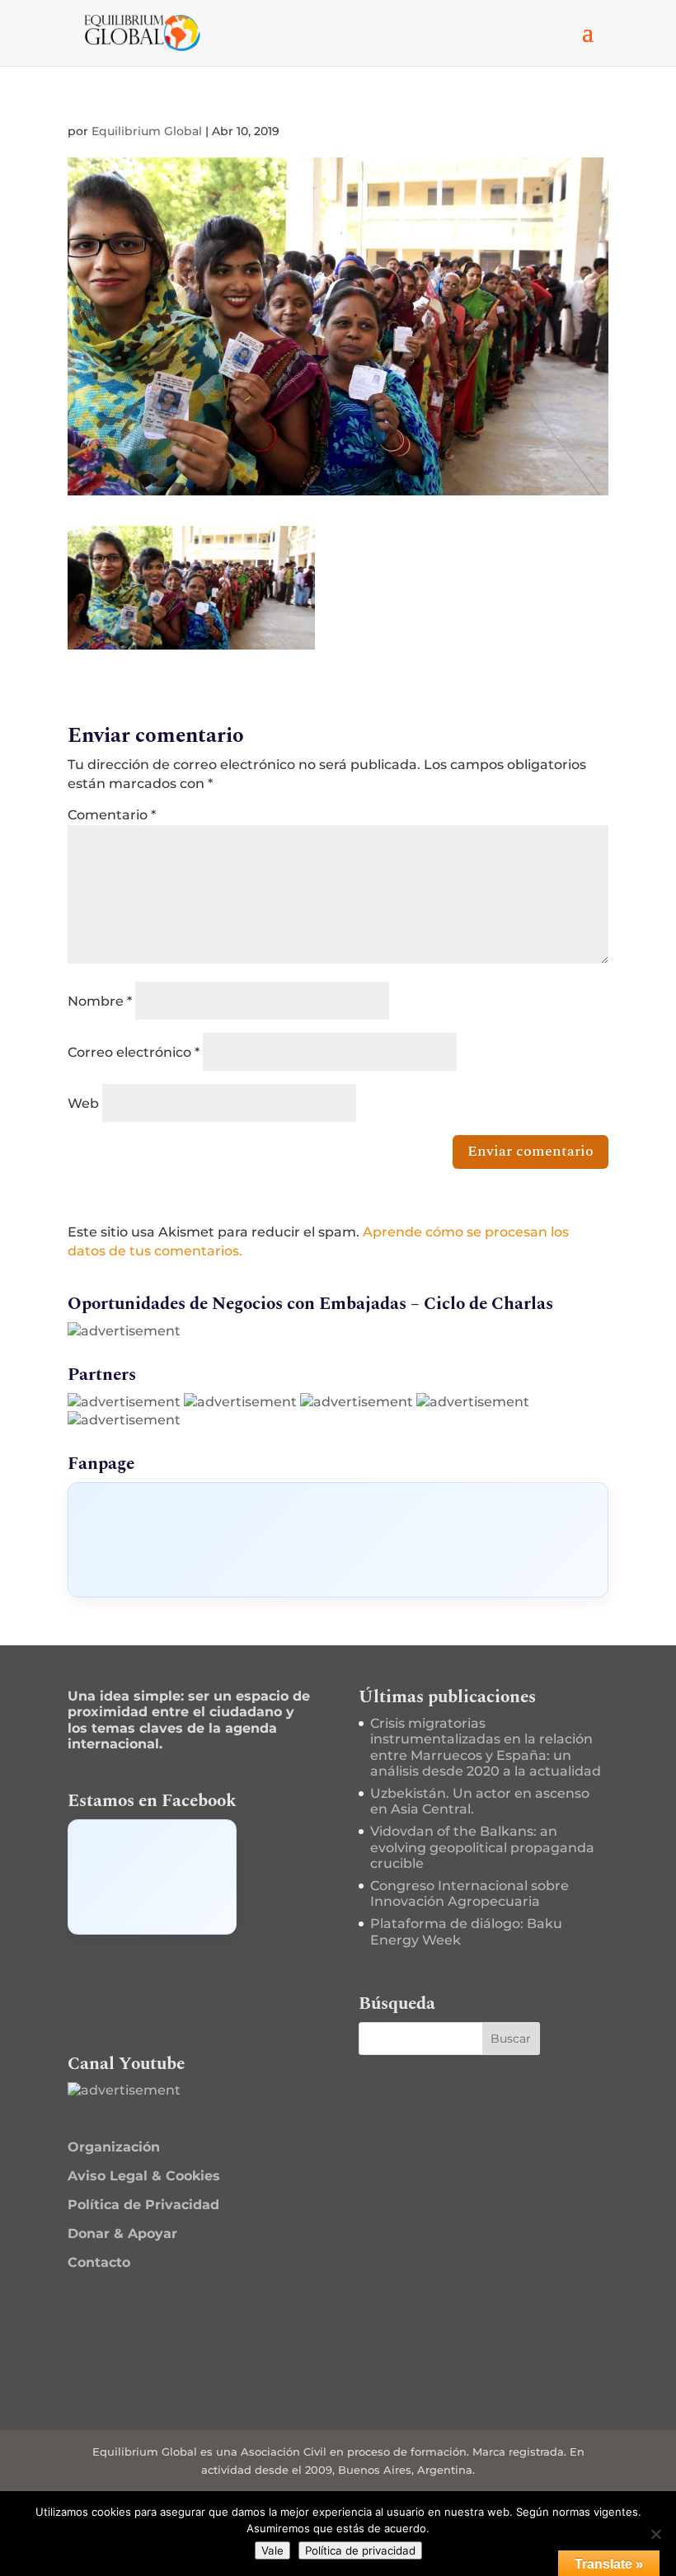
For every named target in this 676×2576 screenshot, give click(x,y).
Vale (272, 2550)
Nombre (100, 1001)
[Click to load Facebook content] (338, 1540)
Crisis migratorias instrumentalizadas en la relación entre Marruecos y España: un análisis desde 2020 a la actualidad (486, 1747)
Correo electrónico (134, 1052)
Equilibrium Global (147, 131)
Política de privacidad (360, 2550)
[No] (655, 2534)
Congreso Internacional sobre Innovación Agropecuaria (469, 1893)
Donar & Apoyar (122, 2233)
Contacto (99, 2262)
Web (83, 1103)
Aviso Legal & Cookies (144, 2176)
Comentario (112, 815)
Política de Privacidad (143, 2205)
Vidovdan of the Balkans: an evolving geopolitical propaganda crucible (482, 1847)
